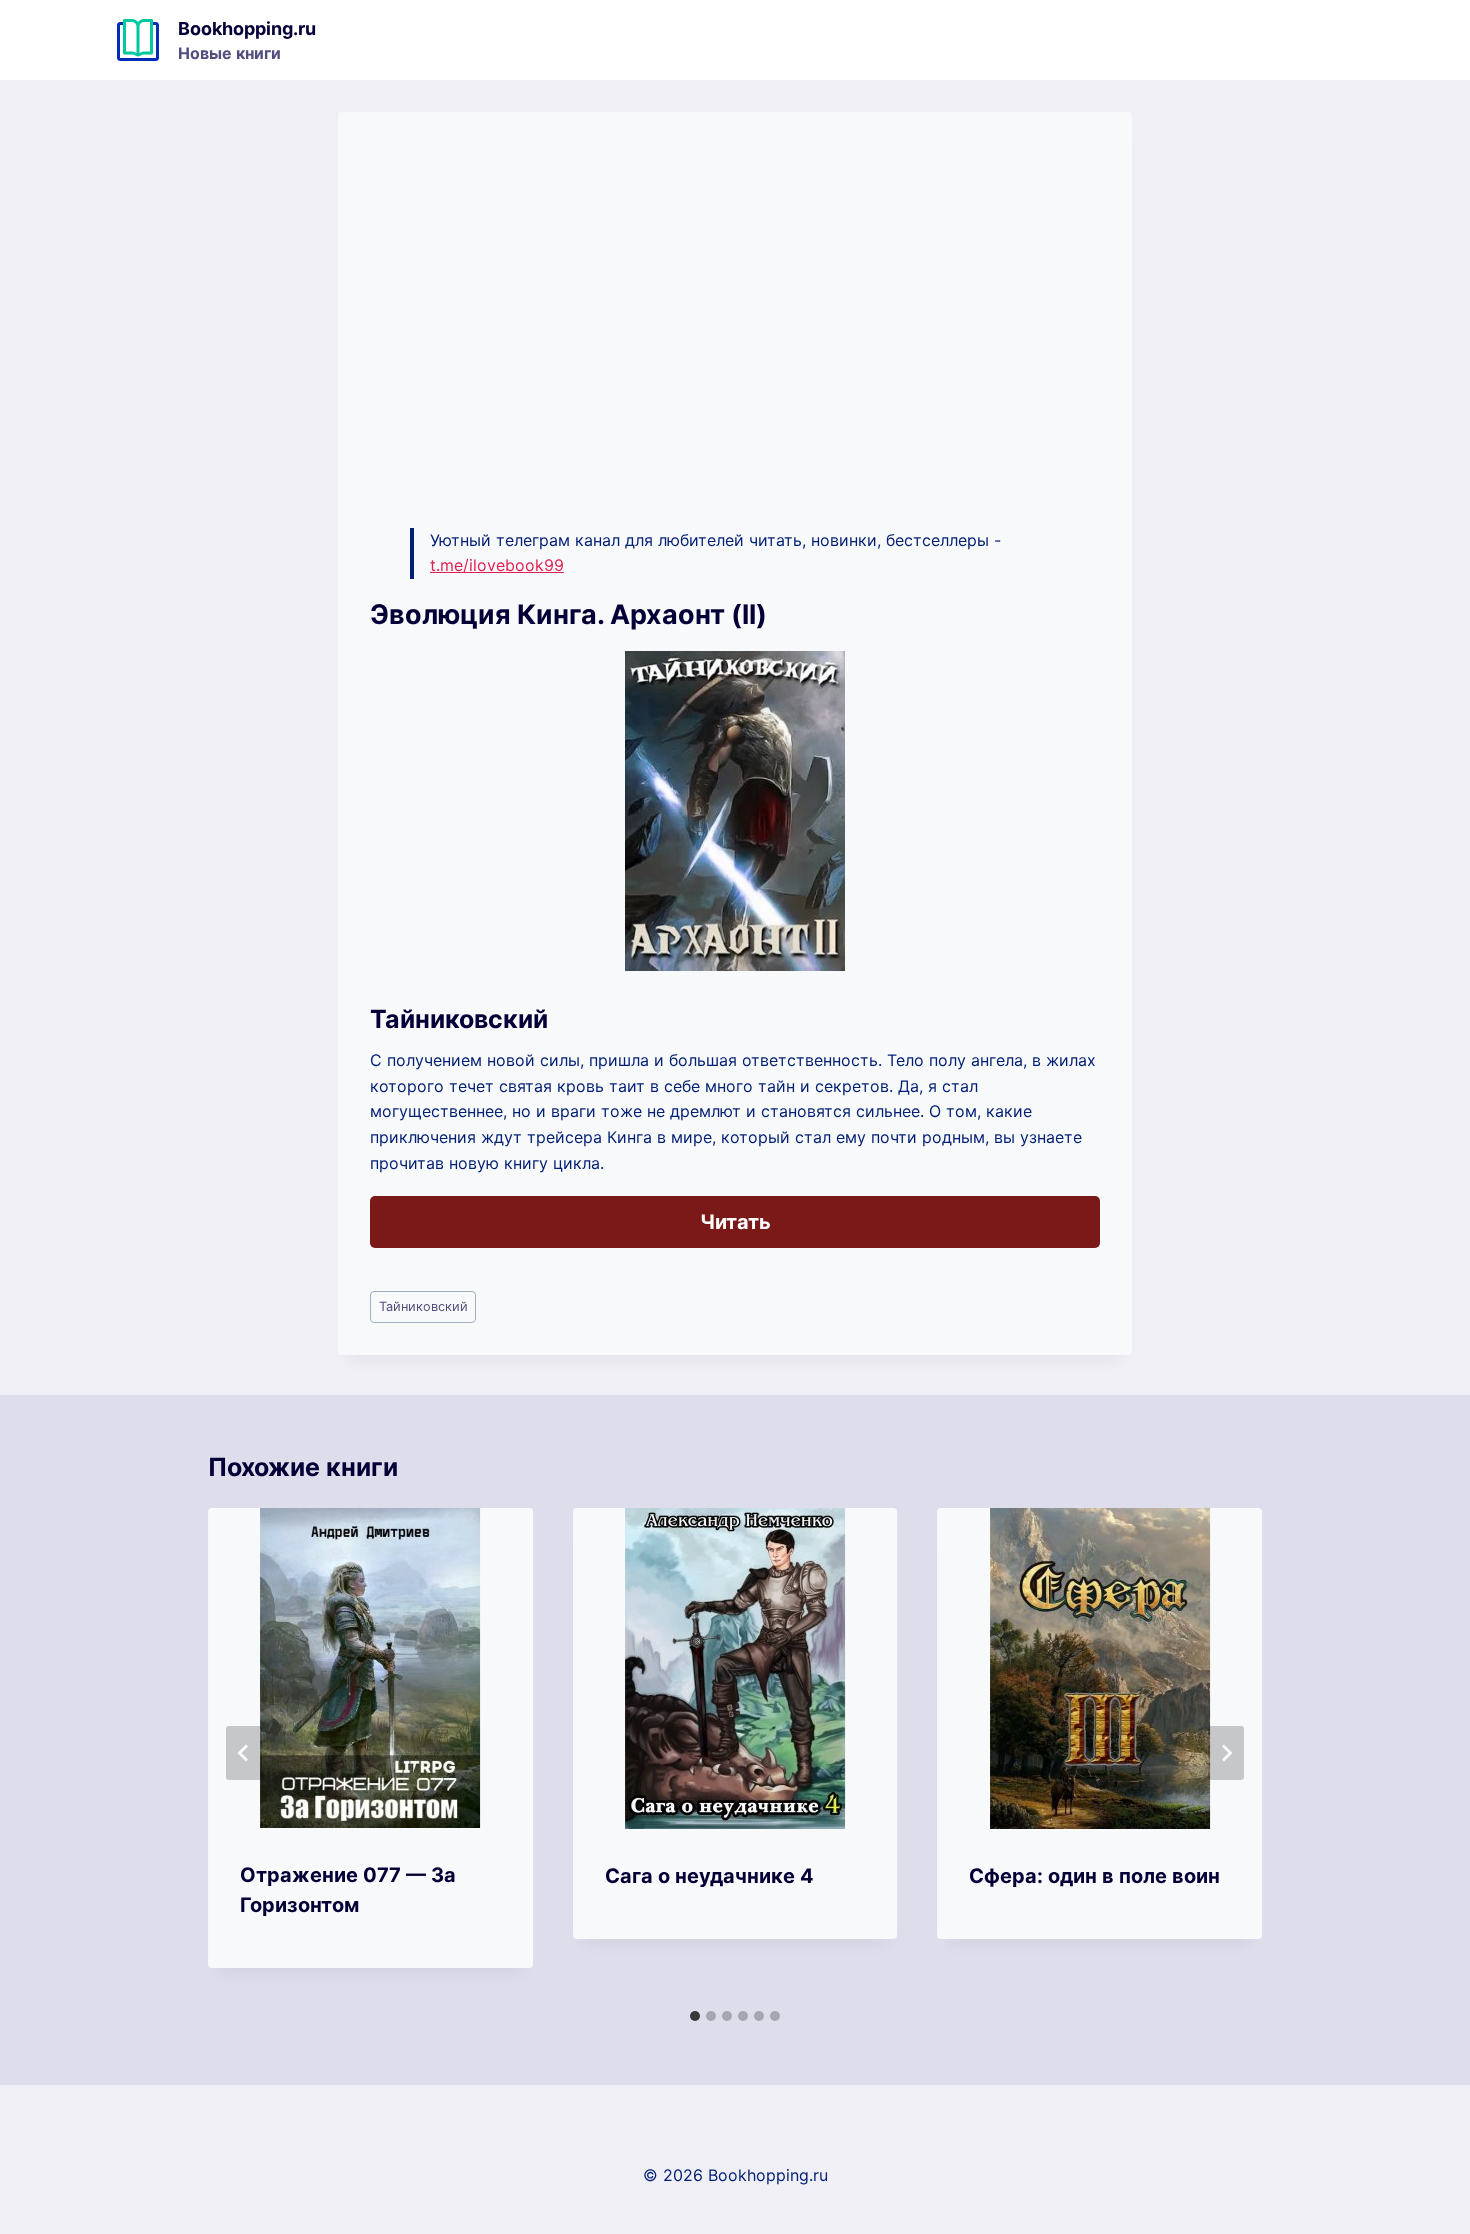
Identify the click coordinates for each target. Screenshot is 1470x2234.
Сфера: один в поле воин (1094, 1876)
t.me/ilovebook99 (497, 565)
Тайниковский (423, 1306)
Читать (735, 1222)
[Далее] (1226, 1753)
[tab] (695, 2016)
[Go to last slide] (244, 1753)
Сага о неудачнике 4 (709, 1876)
